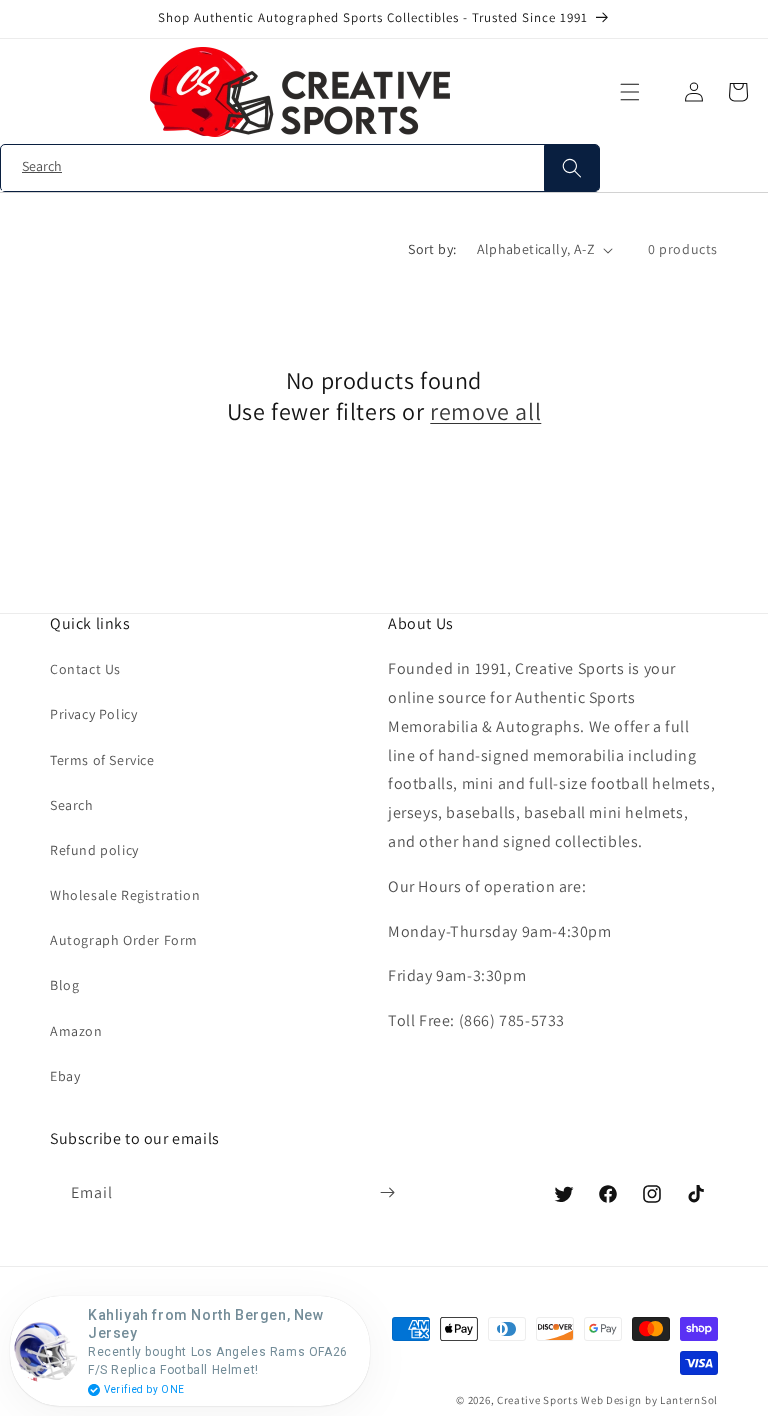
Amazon (76, 1031)
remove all (485, 411)
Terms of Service (102, 760)
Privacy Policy (93, 714)
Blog (64, 985)
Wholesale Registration (125, 895)
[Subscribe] (387, 1193)
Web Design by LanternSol (649, 1400)
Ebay (65, 1076)
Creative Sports (538, 1400)
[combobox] (300, 168)
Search (72, 805)
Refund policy (94, 850)
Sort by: (432, 249)
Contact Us (85, 669)
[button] (630, 92)
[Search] (571, 168)
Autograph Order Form (124, 940)
